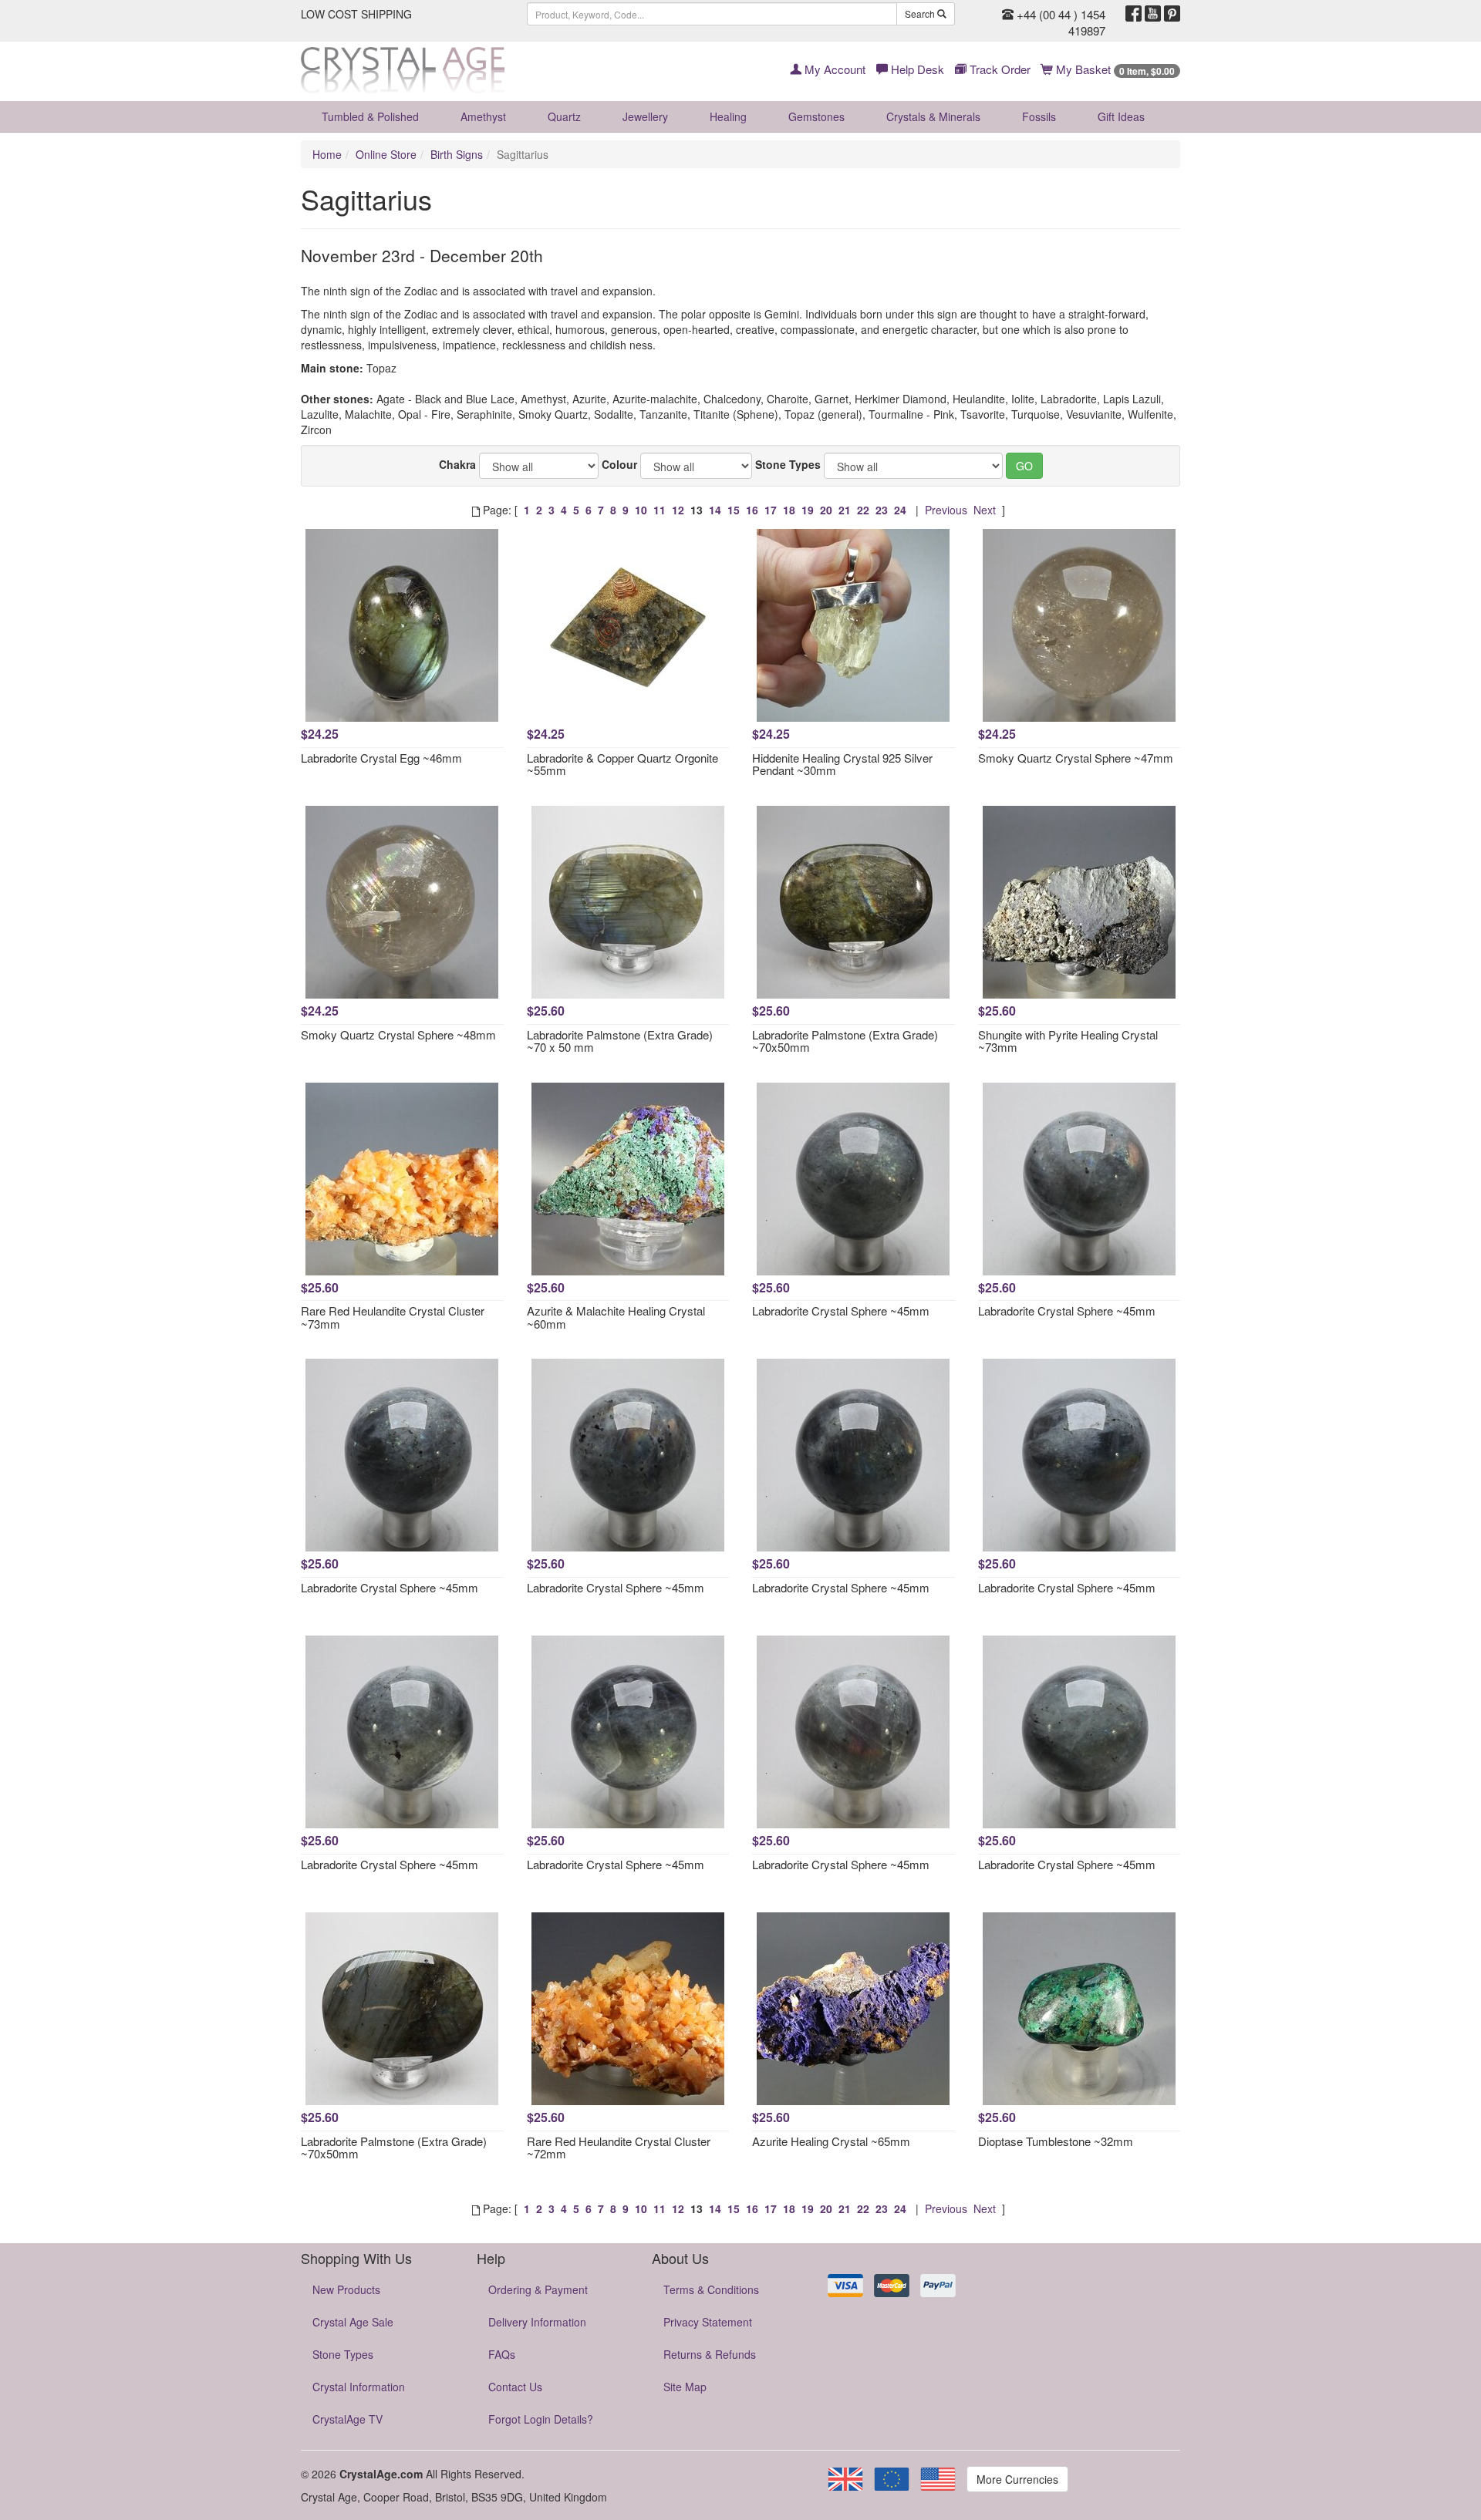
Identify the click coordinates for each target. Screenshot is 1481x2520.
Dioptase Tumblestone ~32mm (1056, 2141)
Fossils (1039, 116)
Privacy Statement (708, 2322)
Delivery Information (537, 2322)
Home (327, 154)
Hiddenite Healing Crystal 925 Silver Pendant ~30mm (842, 764)
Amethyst (483, 116)
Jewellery (645, 116)
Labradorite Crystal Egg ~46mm (381, 758)
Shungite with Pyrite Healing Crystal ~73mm (1068, 1041)
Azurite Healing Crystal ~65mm (831, 2141)
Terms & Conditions (711, 2289)
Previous (946, 510)
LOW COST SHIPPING (356, 14)
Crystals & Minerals (933, 116)
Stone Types (788, 464)
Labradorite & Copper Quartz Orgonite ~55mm (622, 764)
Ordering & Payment (538, 2289)
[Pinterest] (1172, 14)
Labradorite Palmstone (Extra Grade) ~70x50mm (845, 1041)
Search (921, 13)
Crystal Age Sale (353, 2322)
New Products (346, 2289)
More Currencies (1017, 2479)
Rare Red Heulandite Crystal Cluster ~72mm (619, 2148)
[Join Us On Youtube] (1153, 14)
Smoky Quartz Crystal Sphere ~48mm (398, 1034)
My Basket (1114, 69)
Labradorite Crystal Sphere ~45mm (841, 1311)
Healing (728, 116)
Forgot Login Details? (541, 2419)
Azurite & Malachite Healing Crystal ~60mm (616, 1317)
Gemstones (816, 116)
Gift (1121, 116)
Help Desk (916, 69)
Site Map (685, 2387)
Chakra (457, 464)
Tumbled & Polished (370, 116)
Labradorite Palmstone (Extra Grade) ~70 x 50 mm (620, 1041)
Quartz (564, 116)
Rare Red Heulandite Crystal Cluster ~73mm (393, 1317)
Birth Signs (457, 154)
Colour (619, 464)
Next (985, 510)
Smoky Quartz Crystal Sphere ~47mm (1076, 758)
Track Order (999, 69)
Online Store (386, 154)
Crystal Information (359, 2387)
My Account (833, 69)
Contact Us (515, 2387)
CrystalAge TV (347, 2419)
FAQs (502, 2354)
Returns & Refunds (710, 2354)
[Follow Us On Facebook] (1134, 14)
